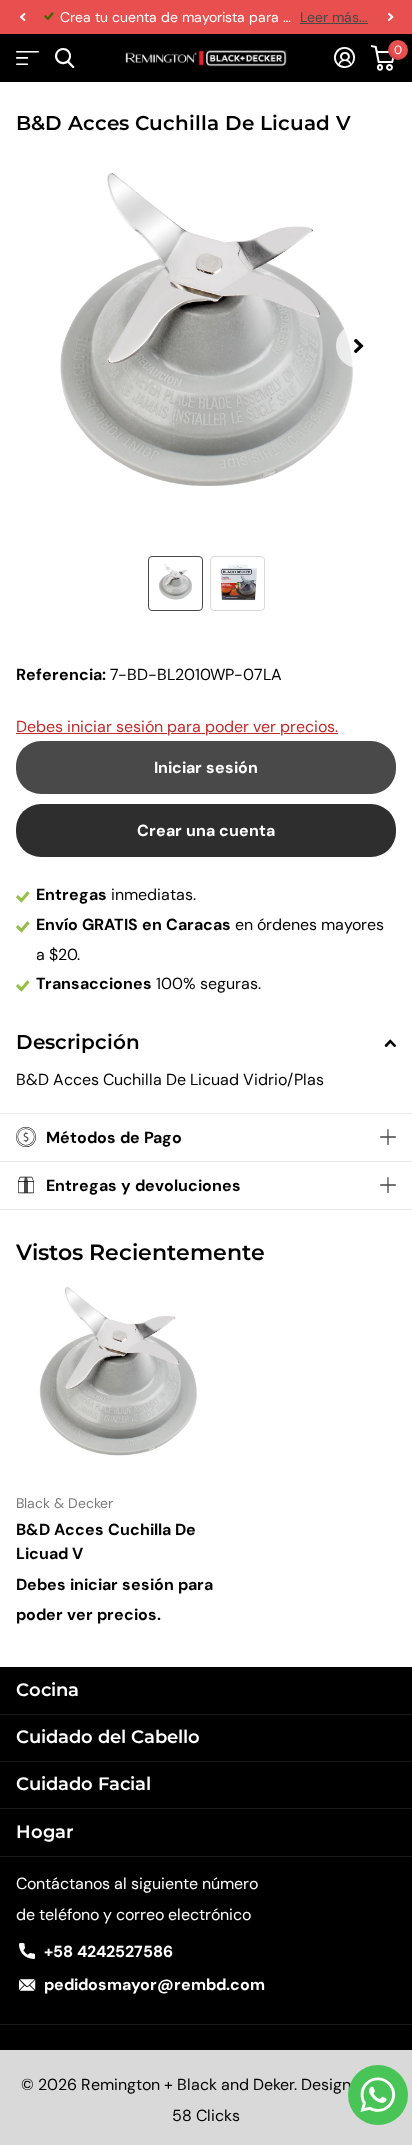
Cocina (47, 1690)
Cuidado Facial (83, 1784)
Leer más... (334, 17)
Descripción (78, 1042)
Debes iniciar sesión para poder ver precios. (177, 726)
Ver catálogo (27, 58)
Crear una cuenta (206, 830)
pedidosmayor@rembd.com (154, 1984)
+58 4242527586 (108, 1951)
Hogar (45, 1832)
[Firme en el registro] (344, 58)
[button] (22, 17)
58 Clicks (206, 2115)
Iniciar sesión (206, 767)
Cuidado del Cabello (108, 1737)
